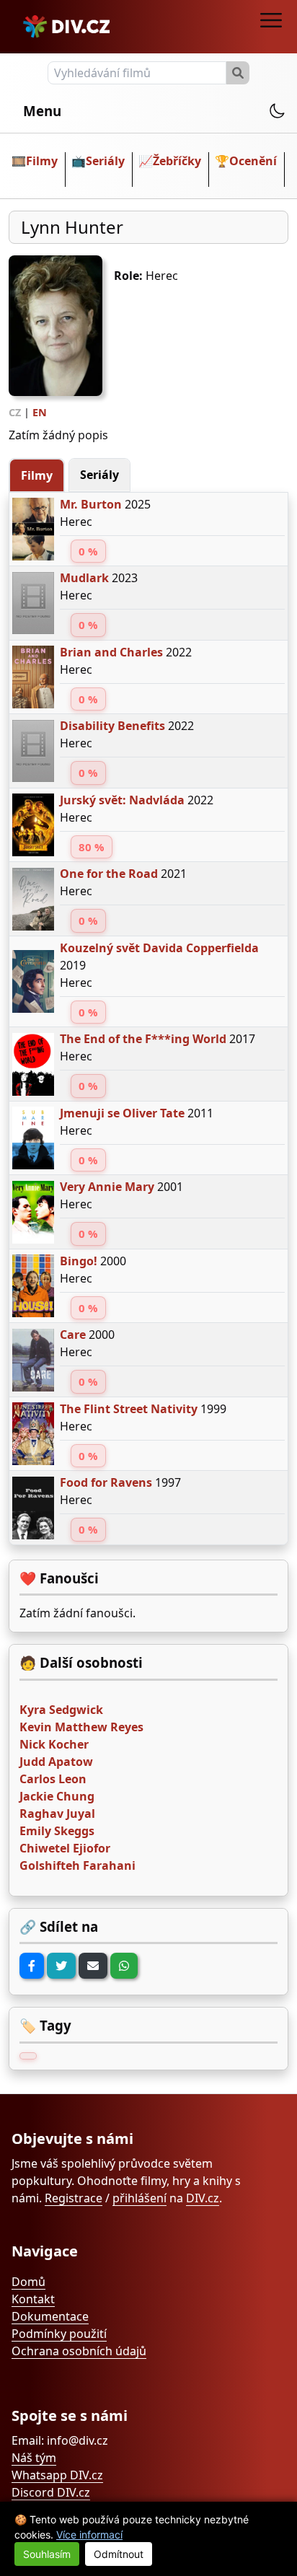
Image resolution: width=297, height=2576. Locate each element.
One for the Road (109, 874)
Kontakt (33, 2299)
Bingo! (79, 1261)
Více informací (89, 2535)
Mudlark (84, 578)
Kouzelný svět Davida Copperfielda (159, 948)
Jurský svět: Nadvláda (122, 800)
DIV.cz (203, 2198)
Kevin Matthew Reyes (81, 1727)
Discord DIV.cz (51, 2492)
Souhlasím (47, 2554)
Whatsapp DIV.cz (57, 2475)
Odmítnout (119, 2554)
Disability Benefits (112, 726)
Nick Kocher (54, 1744)
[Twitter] (61, 1966)
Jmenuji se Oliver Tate (122, 1113)
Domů (28, 2282)
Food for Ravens (106, 1482)
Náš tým (34, 2458)
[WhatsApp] (124, 1966)
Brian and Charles (111, 652)
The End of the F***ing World (143, 1039)
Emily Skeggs (57, 1831)
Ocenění (253, 161)
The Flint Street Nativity (129, 1409)
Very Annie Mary (107, 1187)
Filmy (42, 161)
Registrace (74, 2198)
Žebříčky (177, 161)
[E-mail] (93, 1966)
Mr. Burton (91, 504)
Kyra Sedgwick (61, 1710)
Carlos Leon (53, 1779)
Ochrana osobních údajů (79, 2351)
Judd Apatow (56, 1762)
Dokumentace (50, 2316)
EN (40, 412)
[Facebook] (32, 1966)
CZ (15, 412)
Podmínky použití (59, 2334)
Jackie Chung (57, 1796)
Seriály (105, 161)
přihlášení (139, 2198)
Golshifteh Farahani (77, 1865)
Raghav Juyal (57, 1814)
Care (73, 1335)
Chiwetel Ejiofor (65, 1848)
